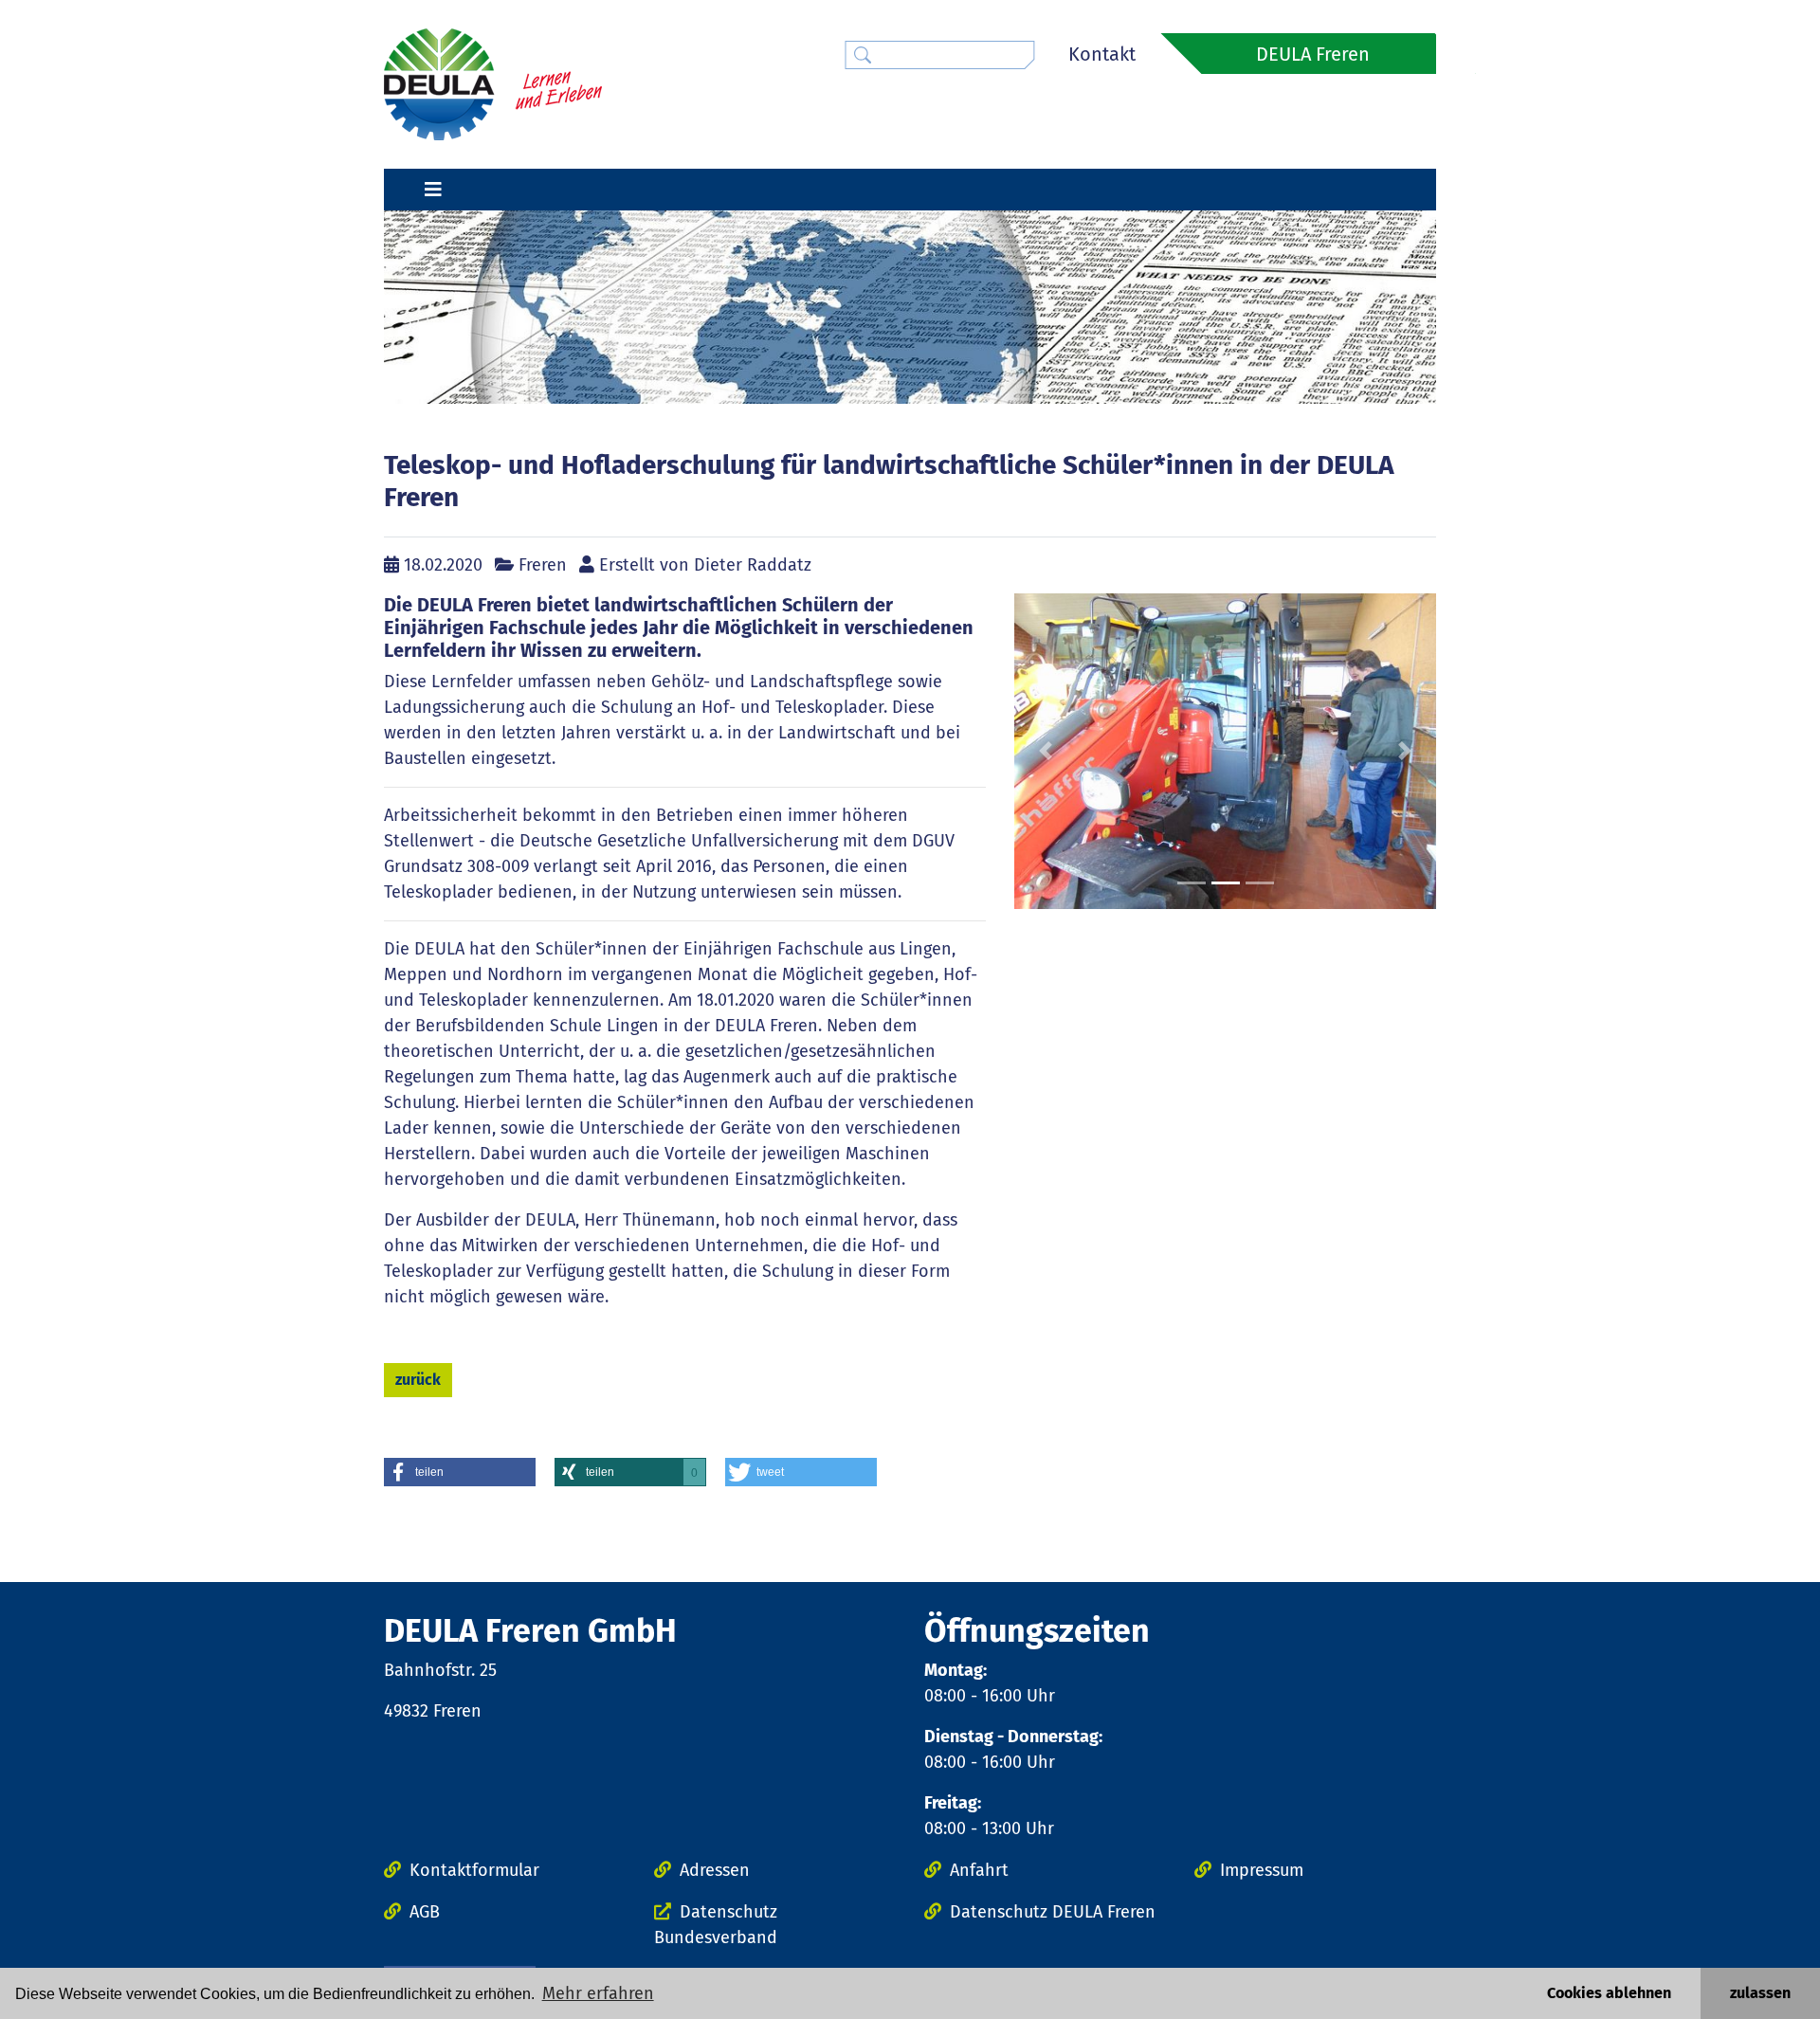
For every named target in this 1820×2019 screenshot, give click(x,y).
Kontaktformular (474, 1870)
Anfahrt (979, 1870)
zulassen (1760, 1993)
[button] (1046, 752)
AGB (425, 1912)
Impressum (1262, 1870)
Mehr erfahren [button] (598, 1993)
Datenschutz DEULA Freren (1053, 1912)
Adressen (715, 1870)
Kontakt (1102, 54)
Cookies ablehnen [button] (1609, 1993)
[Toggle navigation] (433, 190)
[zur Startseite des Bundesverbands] (493, 83)
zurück (418, 1380)
